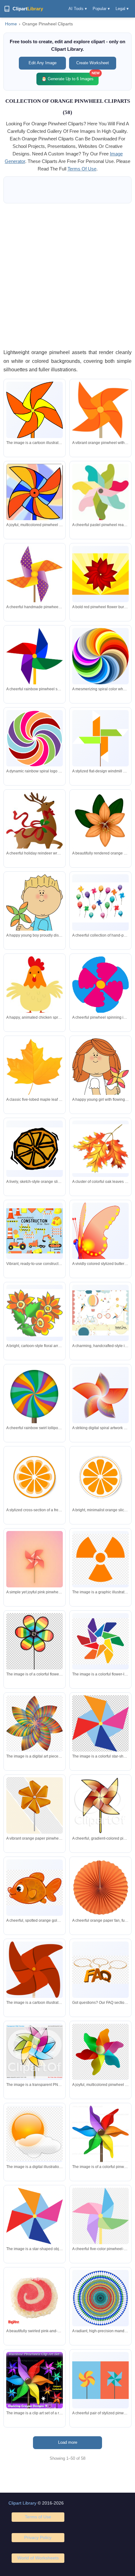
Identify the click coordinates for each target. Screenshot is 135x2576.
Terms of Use (38, 2517)
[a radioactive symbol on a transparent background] (100, 1559)
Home (11, 24)
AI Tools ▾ (78, 9)
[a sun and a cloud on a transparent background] (35, 2134)
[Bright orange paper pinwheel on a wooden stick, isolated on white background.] (100, 434)
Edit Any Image (43, 63)
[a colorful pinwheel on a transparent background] (35, 2052)
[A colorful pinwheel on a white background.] (100, 2153)
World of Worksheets (38, 2558)
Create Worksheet (93, 63)
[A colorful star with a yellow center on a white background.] (35, 2216)
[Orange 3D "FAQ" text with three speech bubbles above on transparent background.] (100, 1970)
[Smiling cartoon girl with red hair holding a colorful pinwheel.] (100, 1083)
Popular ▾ (101, 9)
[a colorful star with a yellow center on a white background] (100, 1723)
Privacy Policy (38, 2537)
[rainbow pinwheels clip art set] (35, 2380)
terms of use (82, 169)
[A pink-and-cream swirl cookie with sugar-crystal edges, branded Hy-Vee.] (35, 2298)
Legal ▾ (122, 9)
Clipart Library (22, 2503)
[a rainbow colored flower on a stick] (35, 1641)
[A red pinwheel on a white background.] (35, 1974)
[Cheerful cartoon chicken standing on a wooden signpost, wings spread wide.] (35, 1005)
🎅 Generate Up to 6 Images (70, 77)
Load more (68, 2442)
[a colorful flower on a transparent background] (35, 1723)
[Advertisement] (67, 276)
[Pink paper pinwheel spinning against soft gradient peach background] (35, 1566)
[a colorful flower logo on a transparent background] (100, 1641)
